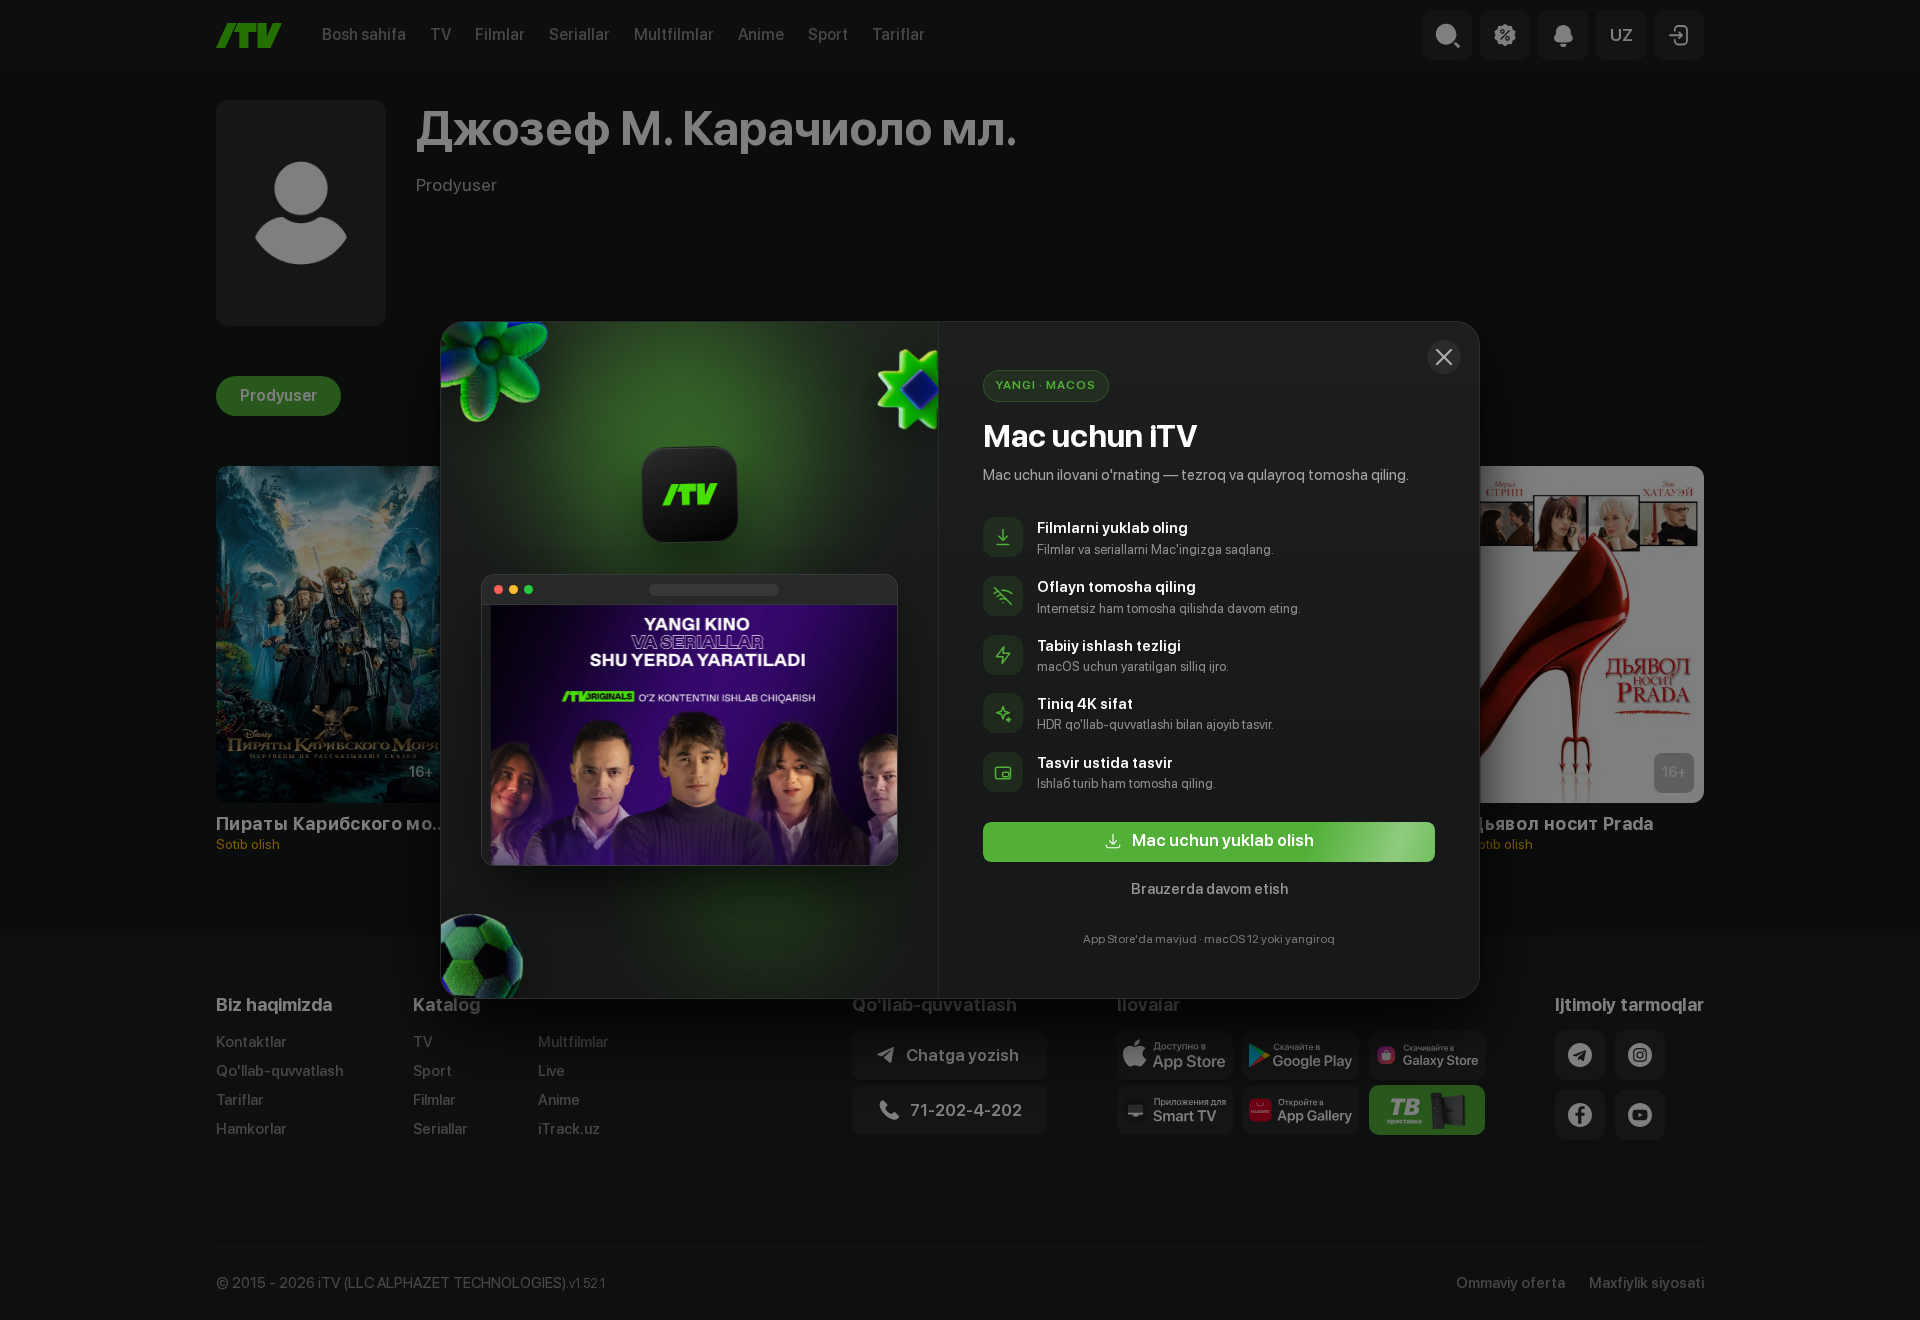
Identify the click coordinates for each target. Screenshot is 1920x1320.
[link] (1209, 842)
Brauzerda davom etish (1209, 889)
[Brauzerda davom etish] (1444, 357)
